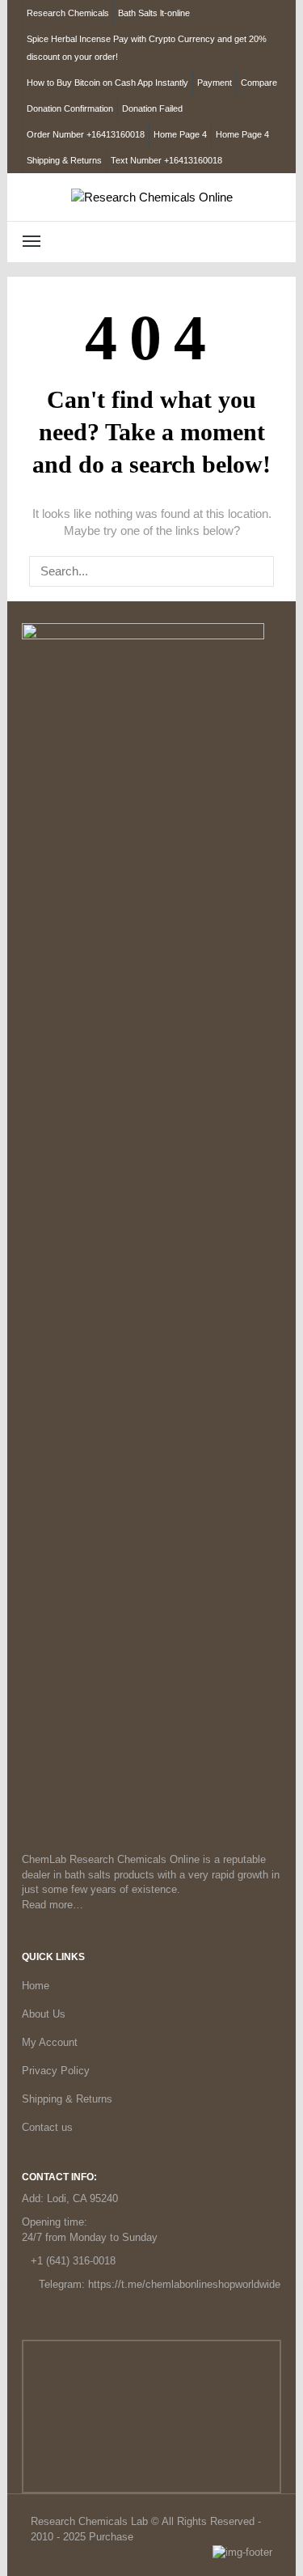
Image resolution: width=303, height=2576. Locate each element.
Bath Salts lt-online (154, 13)
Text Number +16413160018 (166, 160)
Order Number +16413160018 (86, 134)
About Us (44, 2014)
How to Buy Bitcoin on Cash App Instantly (107, 83)
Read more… (53, 1905)
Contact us (47, 2127)
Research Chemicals (68, 13)
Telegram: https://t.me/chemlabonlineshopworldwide (160, 2284)
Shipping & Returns (64, 160)
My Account (50, 2042)
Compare (259, 83)
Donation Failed (152, 108)
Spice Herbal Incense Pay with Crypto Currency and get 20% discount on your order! (147, 48)
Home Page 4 (180, 134)
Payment (215, 83)
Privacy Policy (56, 2071)
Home (36, 1986)
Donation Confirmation (70, 108)
